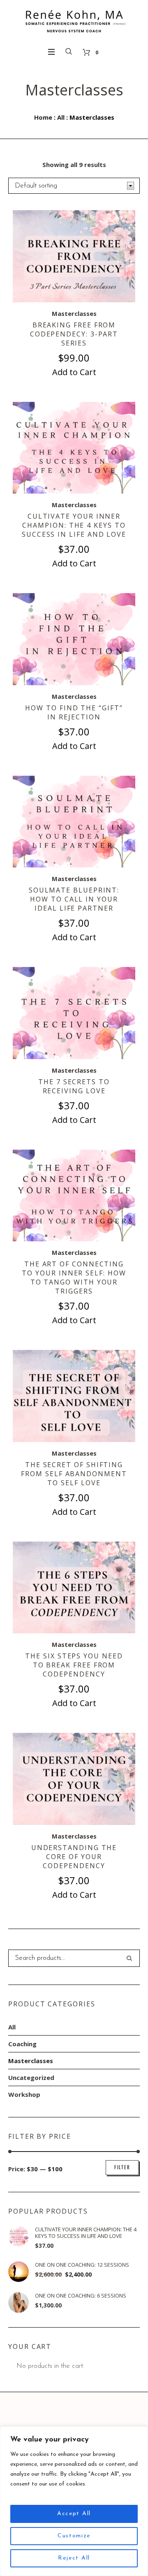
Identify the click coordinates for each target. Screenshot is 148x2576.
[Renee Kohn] (74, 21)
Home (43, 117)
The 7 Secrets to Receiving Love (74, 1086)
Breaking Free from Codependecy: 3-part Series (74, 334)
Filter (122, 2167)
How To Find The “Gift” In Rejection (74, 712)
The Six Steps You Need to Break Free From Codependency (74, 1665)
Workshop (24, 2094)
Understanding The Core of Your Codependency (74, 1857)
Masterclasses (74, 313)
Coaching (22, 2044)
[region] (74, 2501)
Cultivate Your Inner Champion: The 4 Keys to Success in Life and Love (74, 525)
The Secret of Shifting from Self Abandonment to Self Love (74, 1474)
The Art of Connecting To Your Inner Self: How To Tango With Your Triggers (74, 1278)
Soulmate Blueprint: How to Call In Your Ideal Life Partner (74, 899)
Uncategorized (31, 2077)
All (61, 117)
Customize (74, 2536)
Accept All (74, 2514)
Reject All (74, 2558)
